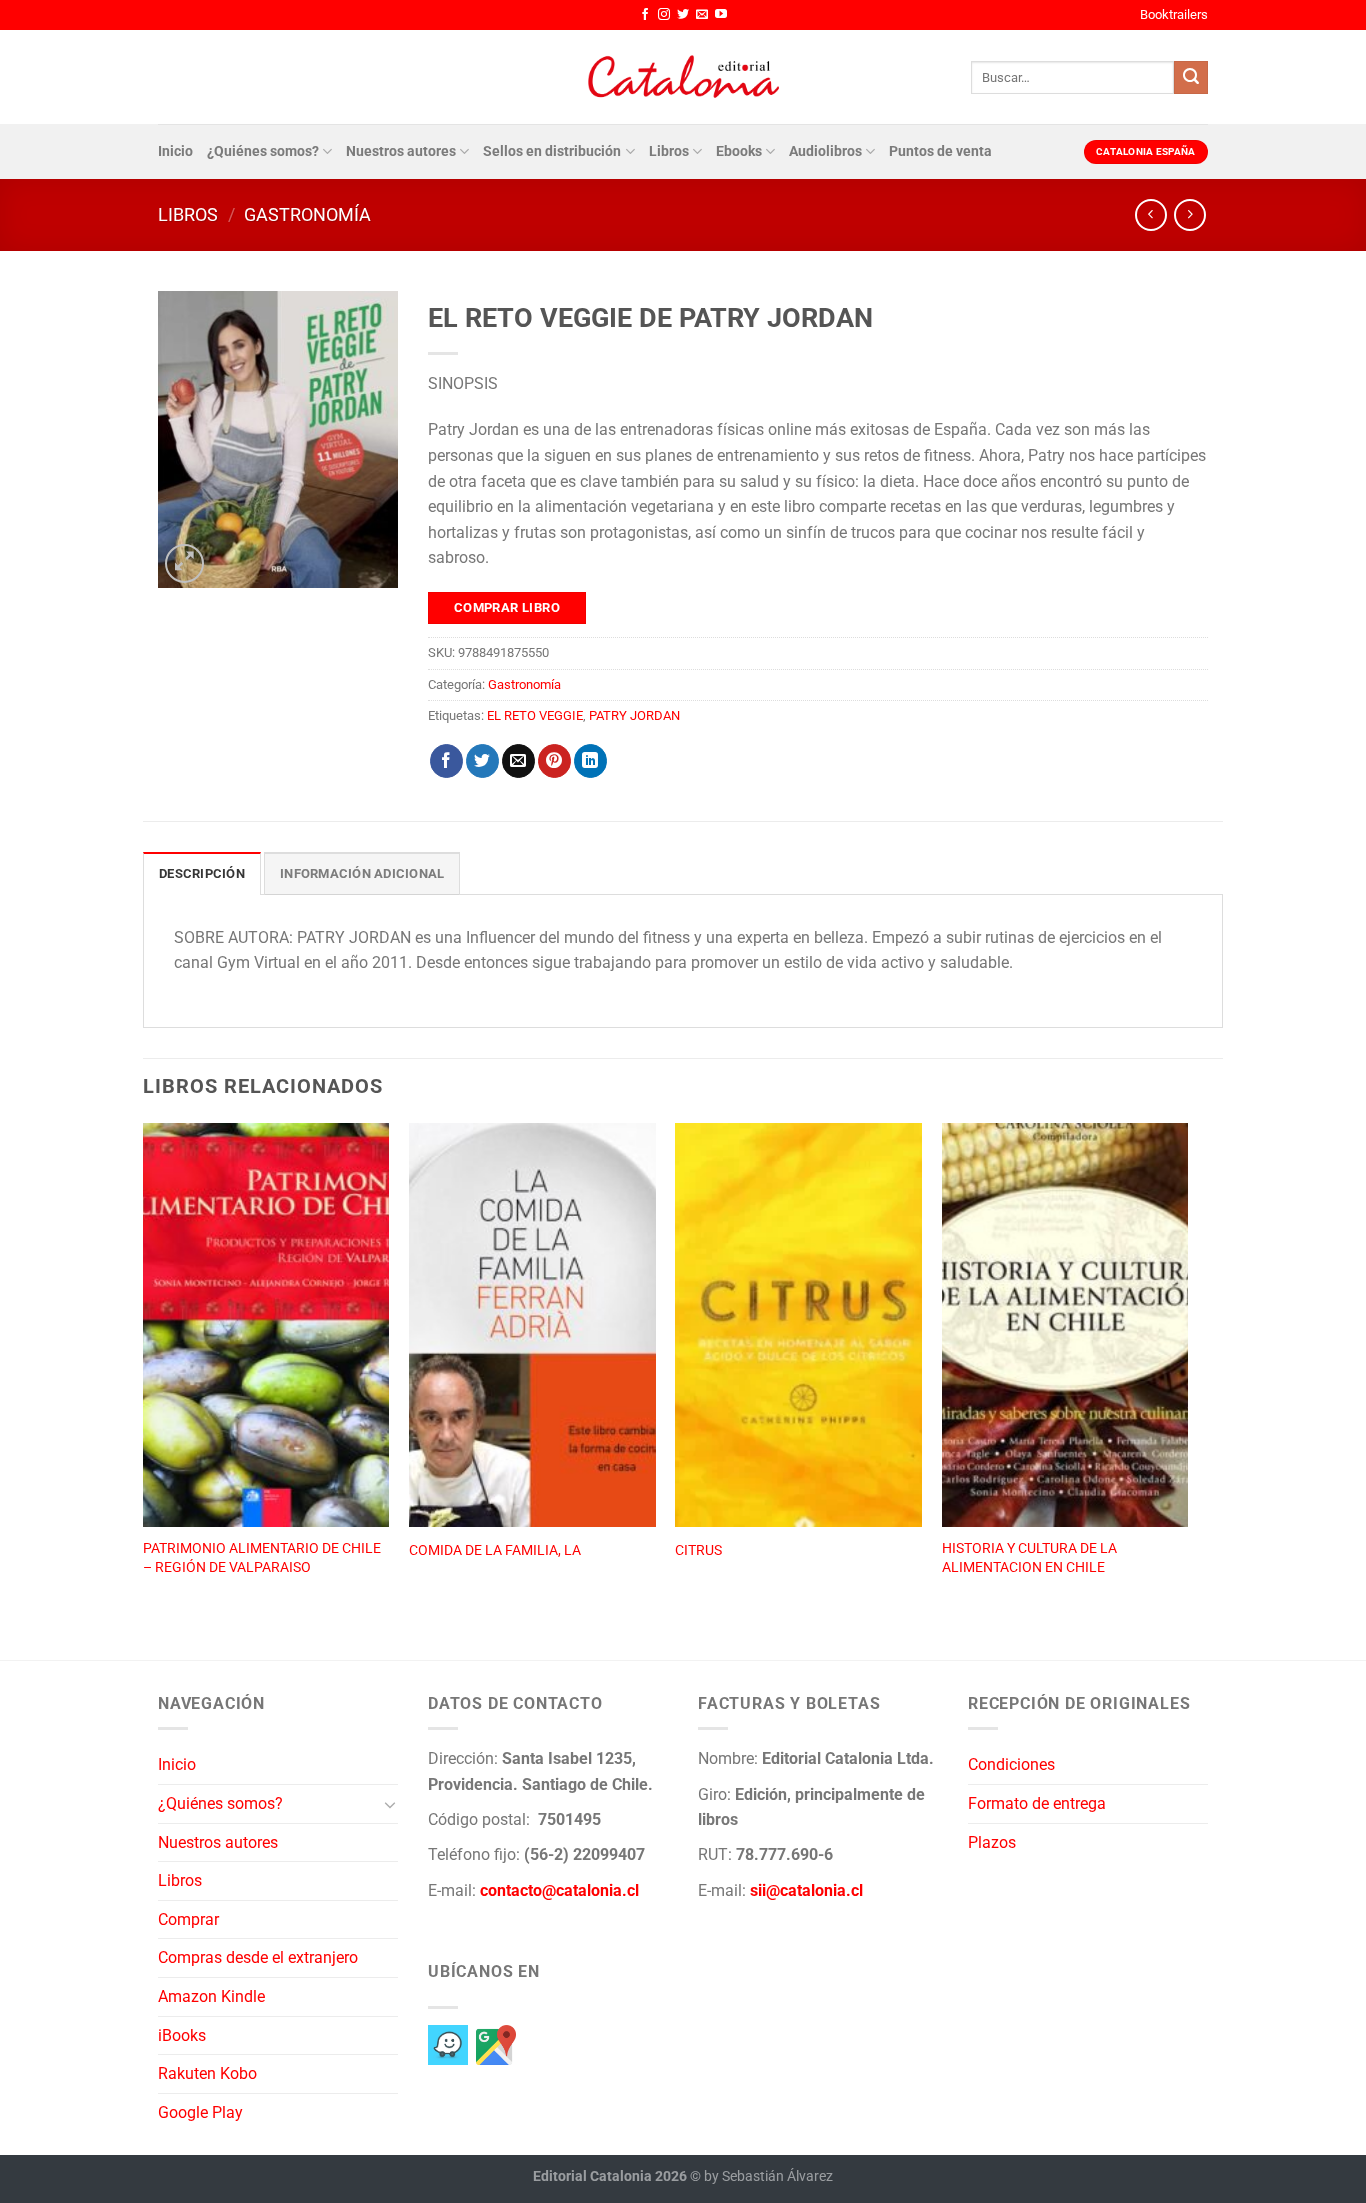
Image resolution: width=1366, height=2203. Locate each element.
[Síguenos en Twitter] (683, 15)
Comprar (188, 1919)
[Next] (1187, 1370)
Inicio (175, 151)
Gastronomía (307, 214)
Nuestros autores (401, 151)
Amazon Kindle (211, 1996)
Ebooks (739, 151)
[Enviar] (1191, 78)
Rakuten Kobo (207, 2073)
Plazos (992, 1842)
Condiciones (1011, 1764)
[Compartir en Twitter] (482, 761)
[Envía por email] (518, 761)
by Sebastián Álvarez (768, 2176)
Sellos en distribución (552, 151)
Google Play (200, 2112)
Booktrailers (1174, 14)
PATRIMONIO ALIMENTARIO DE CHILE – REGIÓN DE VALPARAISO (262, 1558)
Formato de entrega (1037, 1803)
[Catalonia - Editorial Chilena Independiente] (683, 77)
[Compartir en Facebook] (446, 761)
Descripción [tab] (202, 873)
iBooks (182, 2035)
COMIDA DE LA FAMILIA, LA (495, 1550)
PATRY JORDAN (634, 715)
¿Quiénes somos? (263, 151)
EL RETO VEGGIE (535, 715)
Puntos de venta (940, 151)
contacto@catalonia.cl (559, 1890)
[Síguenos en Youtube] (721, 15)
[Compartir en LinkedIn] (590, 761)
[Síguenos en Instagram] (664, 15)
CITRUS (698, 1550)
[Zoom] (184, 563)
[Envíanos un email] (702, 15)
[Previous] (144, 1370)
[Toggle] (390, 1804)
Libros (669, 151)
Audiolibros (825, 151)
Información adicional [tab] (362, 873)
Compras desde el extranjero (258, 1957)
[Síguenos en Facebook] (645, 15)
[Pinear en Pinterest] (554, 761)
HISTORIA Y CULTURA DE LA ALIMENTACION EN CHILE (1029, 1558)
